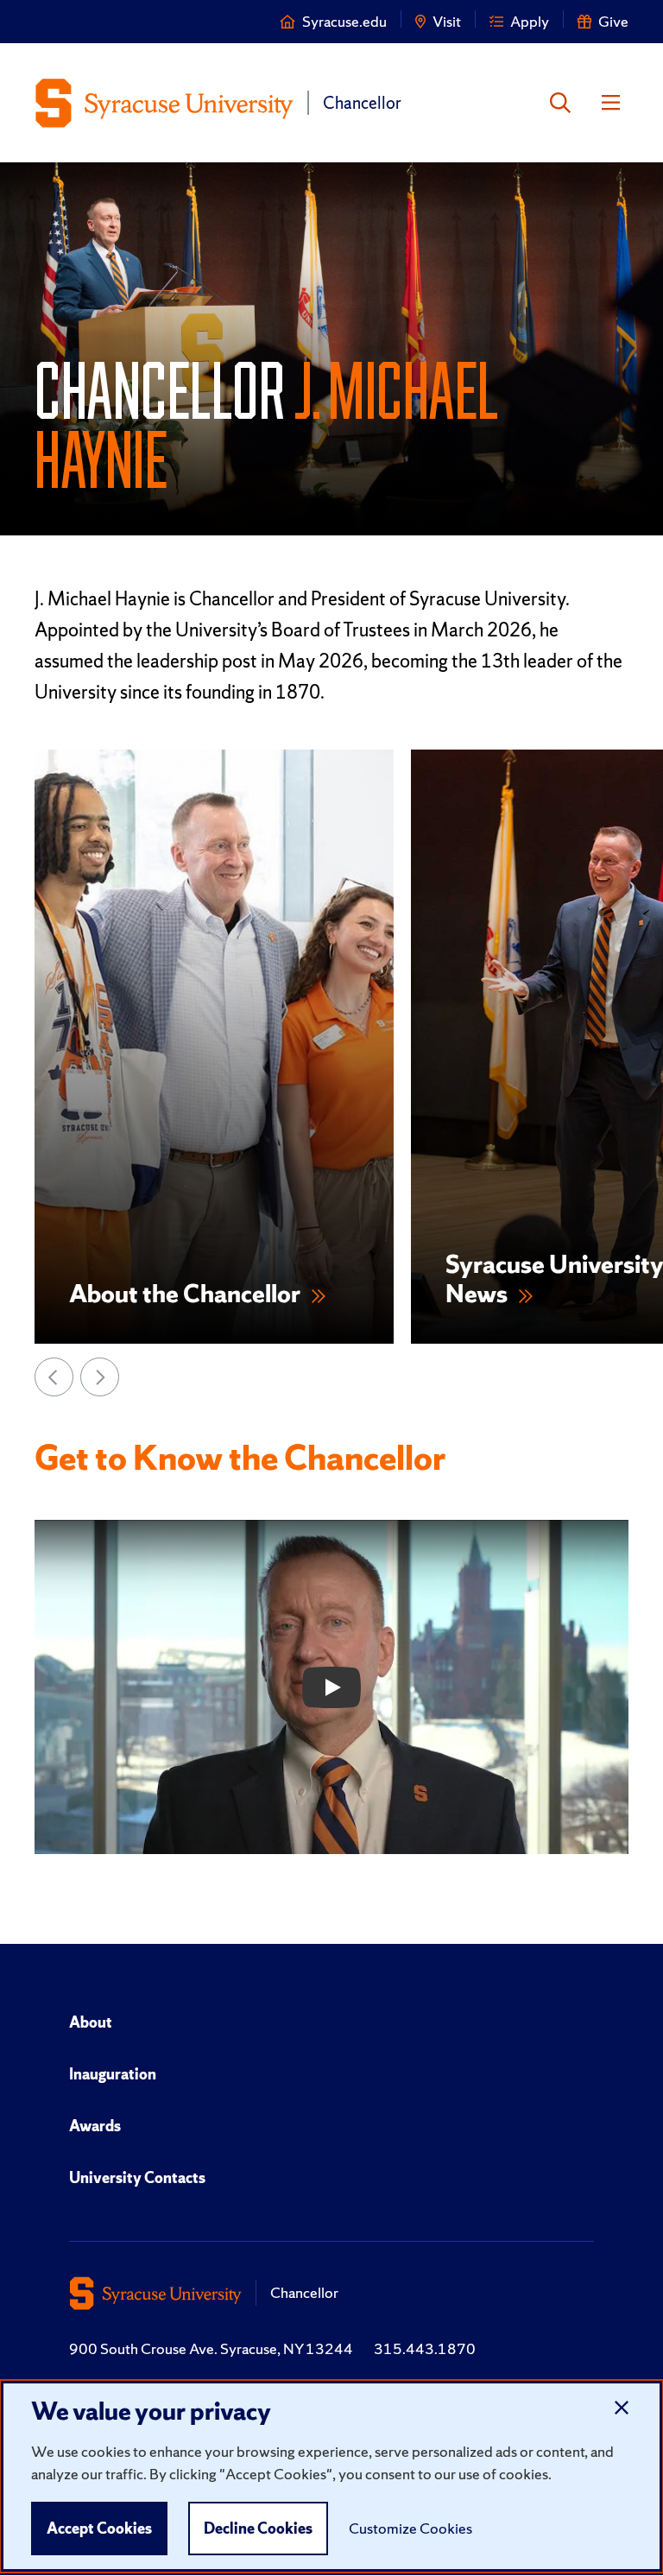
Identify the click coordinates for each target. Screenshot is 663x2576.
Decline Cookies (258, 2528)
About (91, 2022)
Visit (447, 21)
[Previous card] (54, 1377)
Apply (530, 21)
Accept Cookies (99, 2528)
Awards (95, 2126)
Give (613, 21)
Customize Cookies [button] (410, 2528)
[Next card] (100, 1377)
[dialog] (331, 2476)
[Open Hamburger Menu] (611, 103)
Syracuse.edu (344, 21)
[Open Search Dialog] (560, 103)
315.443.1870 (425, 2348)
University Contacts (137, 2177)
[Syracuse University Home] (164, 103)
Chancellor (362, 103)
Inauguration (113, 2074)
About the (185, 1294)
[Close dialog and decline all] (622, 2408)
